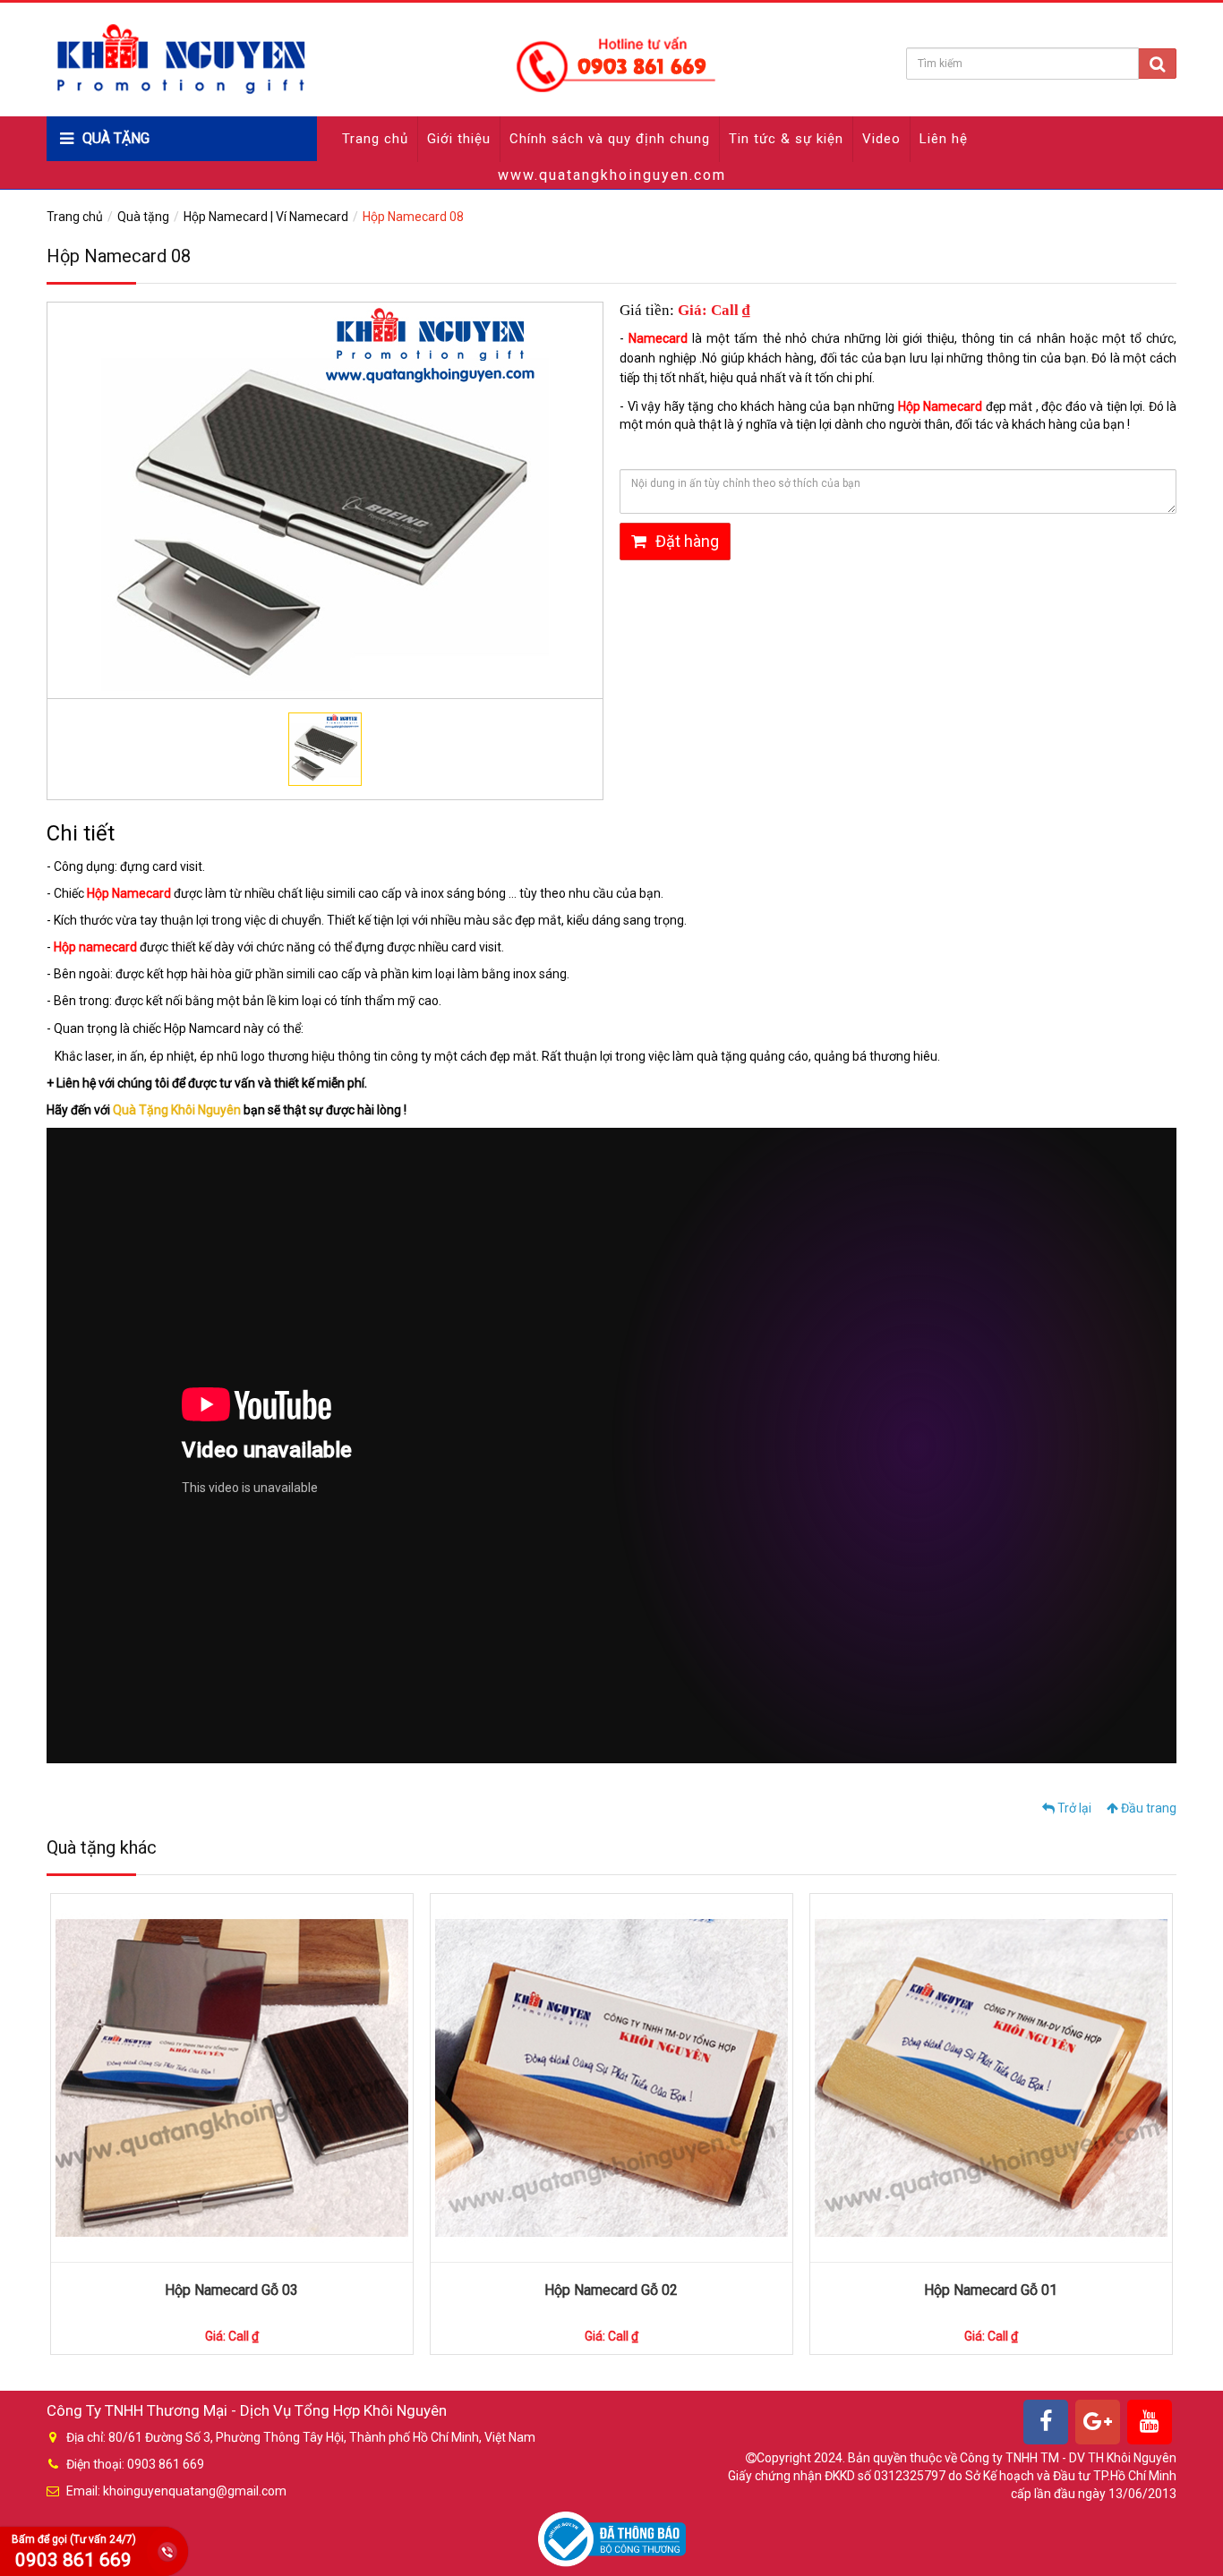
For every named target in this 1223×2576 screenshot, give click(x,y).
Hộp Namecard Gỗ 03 (231, 2290)
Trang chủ (375, 139)
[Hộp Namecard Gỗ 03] (232, 2078)
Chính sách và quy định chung (610, 139)
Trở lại (1073, 1808)
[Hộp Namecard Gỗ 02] (611, 2078)
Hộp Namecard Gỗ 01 (991, 2290)
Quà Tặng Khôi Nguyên (177, 1110)
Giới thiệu (459, 139)
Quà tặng (143, 217)
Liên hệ (944, 139)
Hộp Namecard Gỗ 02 (611, 2290)
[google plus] (1098, 2422)
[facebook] (1046, 2422)
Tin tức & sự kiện (786, 139)
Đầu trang (1147, 1808)
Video (881, 139)
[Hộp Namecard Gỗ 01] (991, 2078)
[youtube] (1150, 2422)
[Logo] (385, 58)
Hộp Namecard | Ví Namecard (266, 217)
